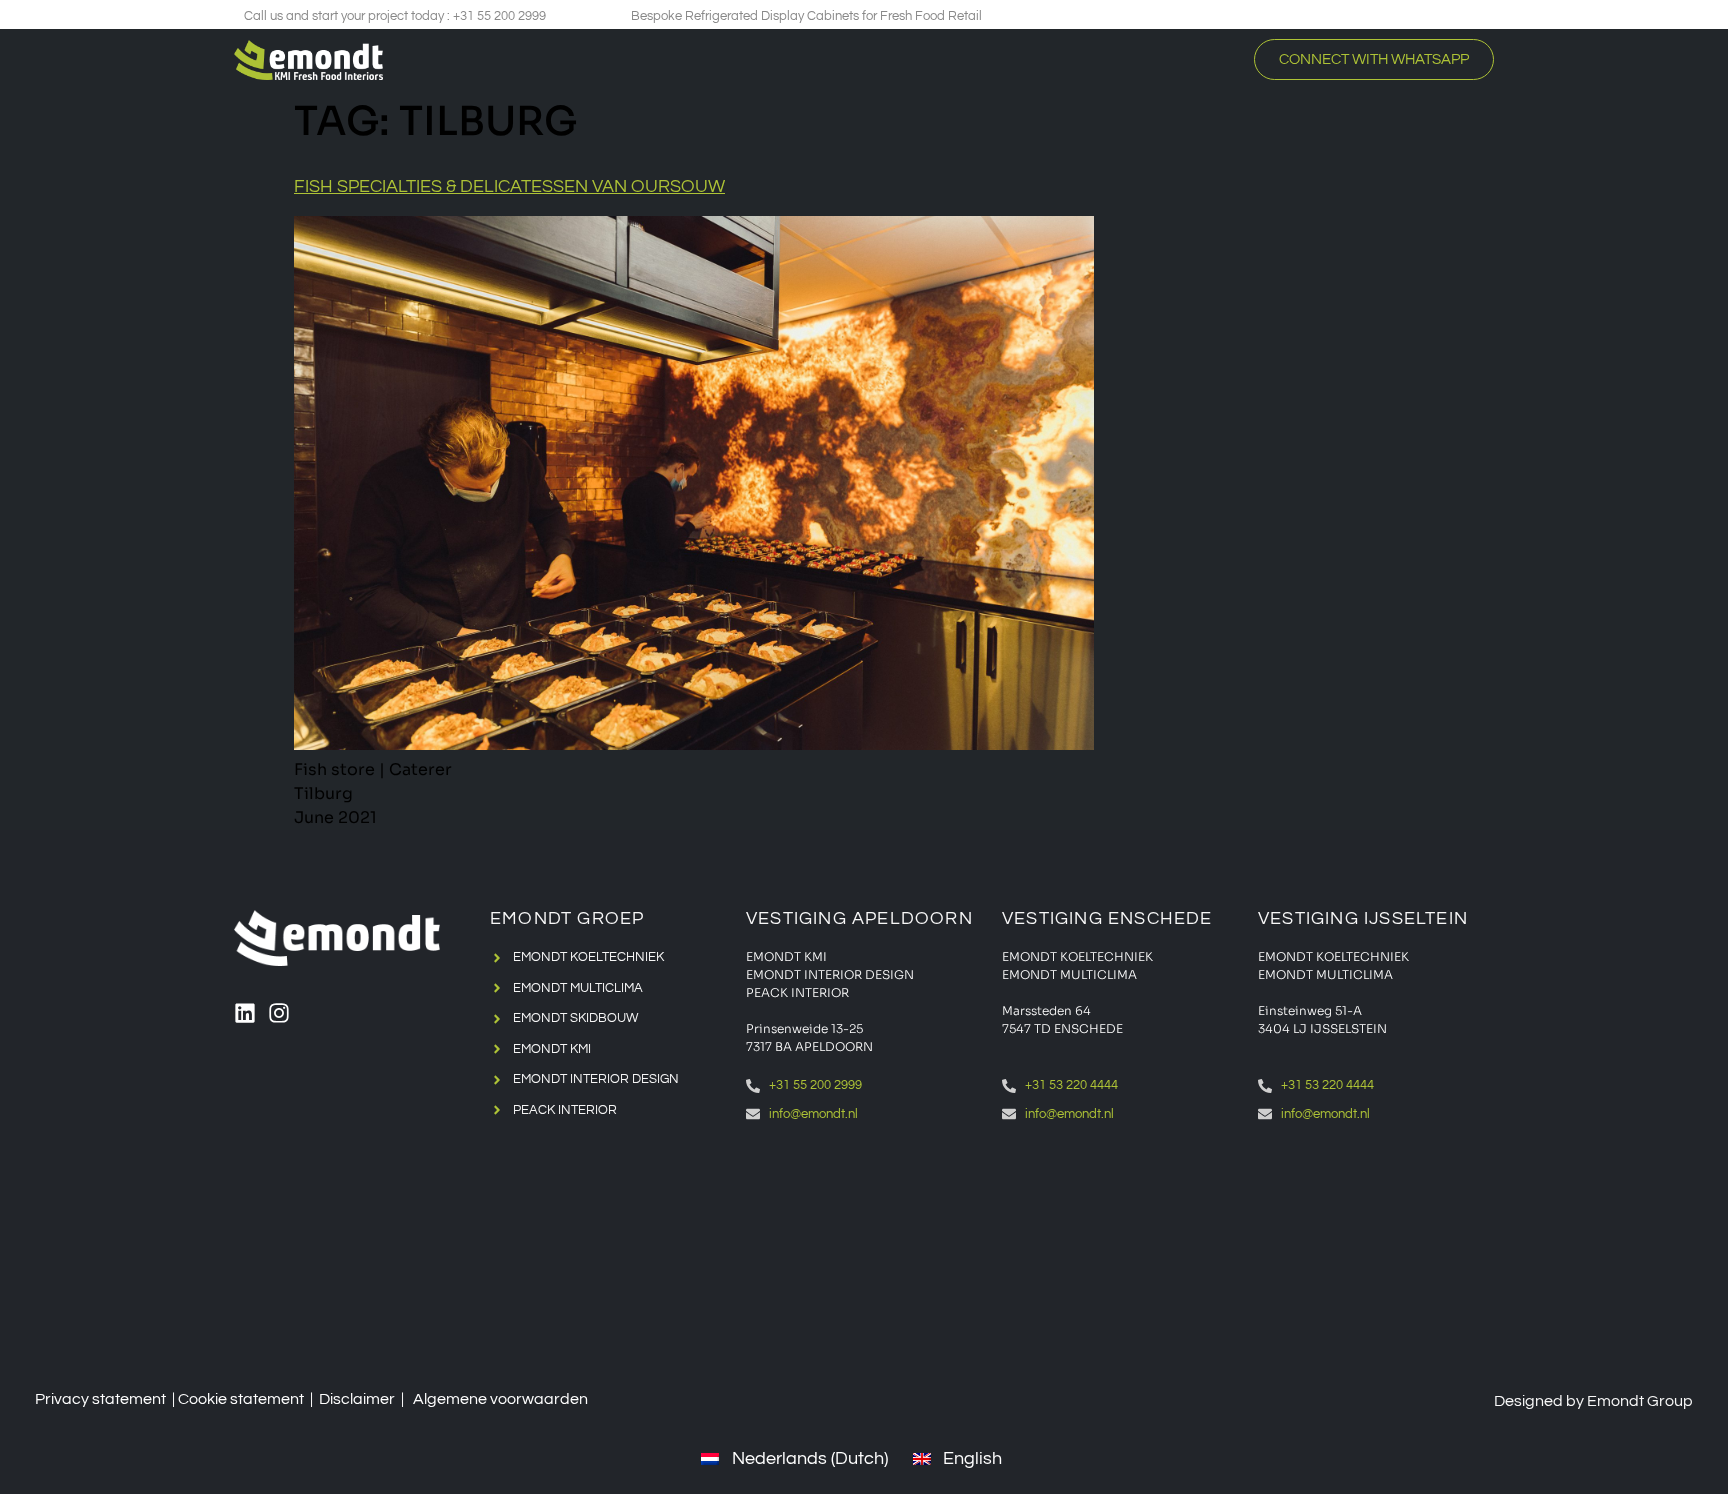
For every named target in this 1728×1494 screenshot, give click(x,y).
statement (267, 1399)
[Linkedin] (245, 1013)
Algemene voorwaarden (500, 1399)
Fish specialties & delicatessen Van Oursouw (509, 186)
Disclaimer (357, 1399)
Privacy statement (100, 1399)
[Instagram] (279, 1013)
